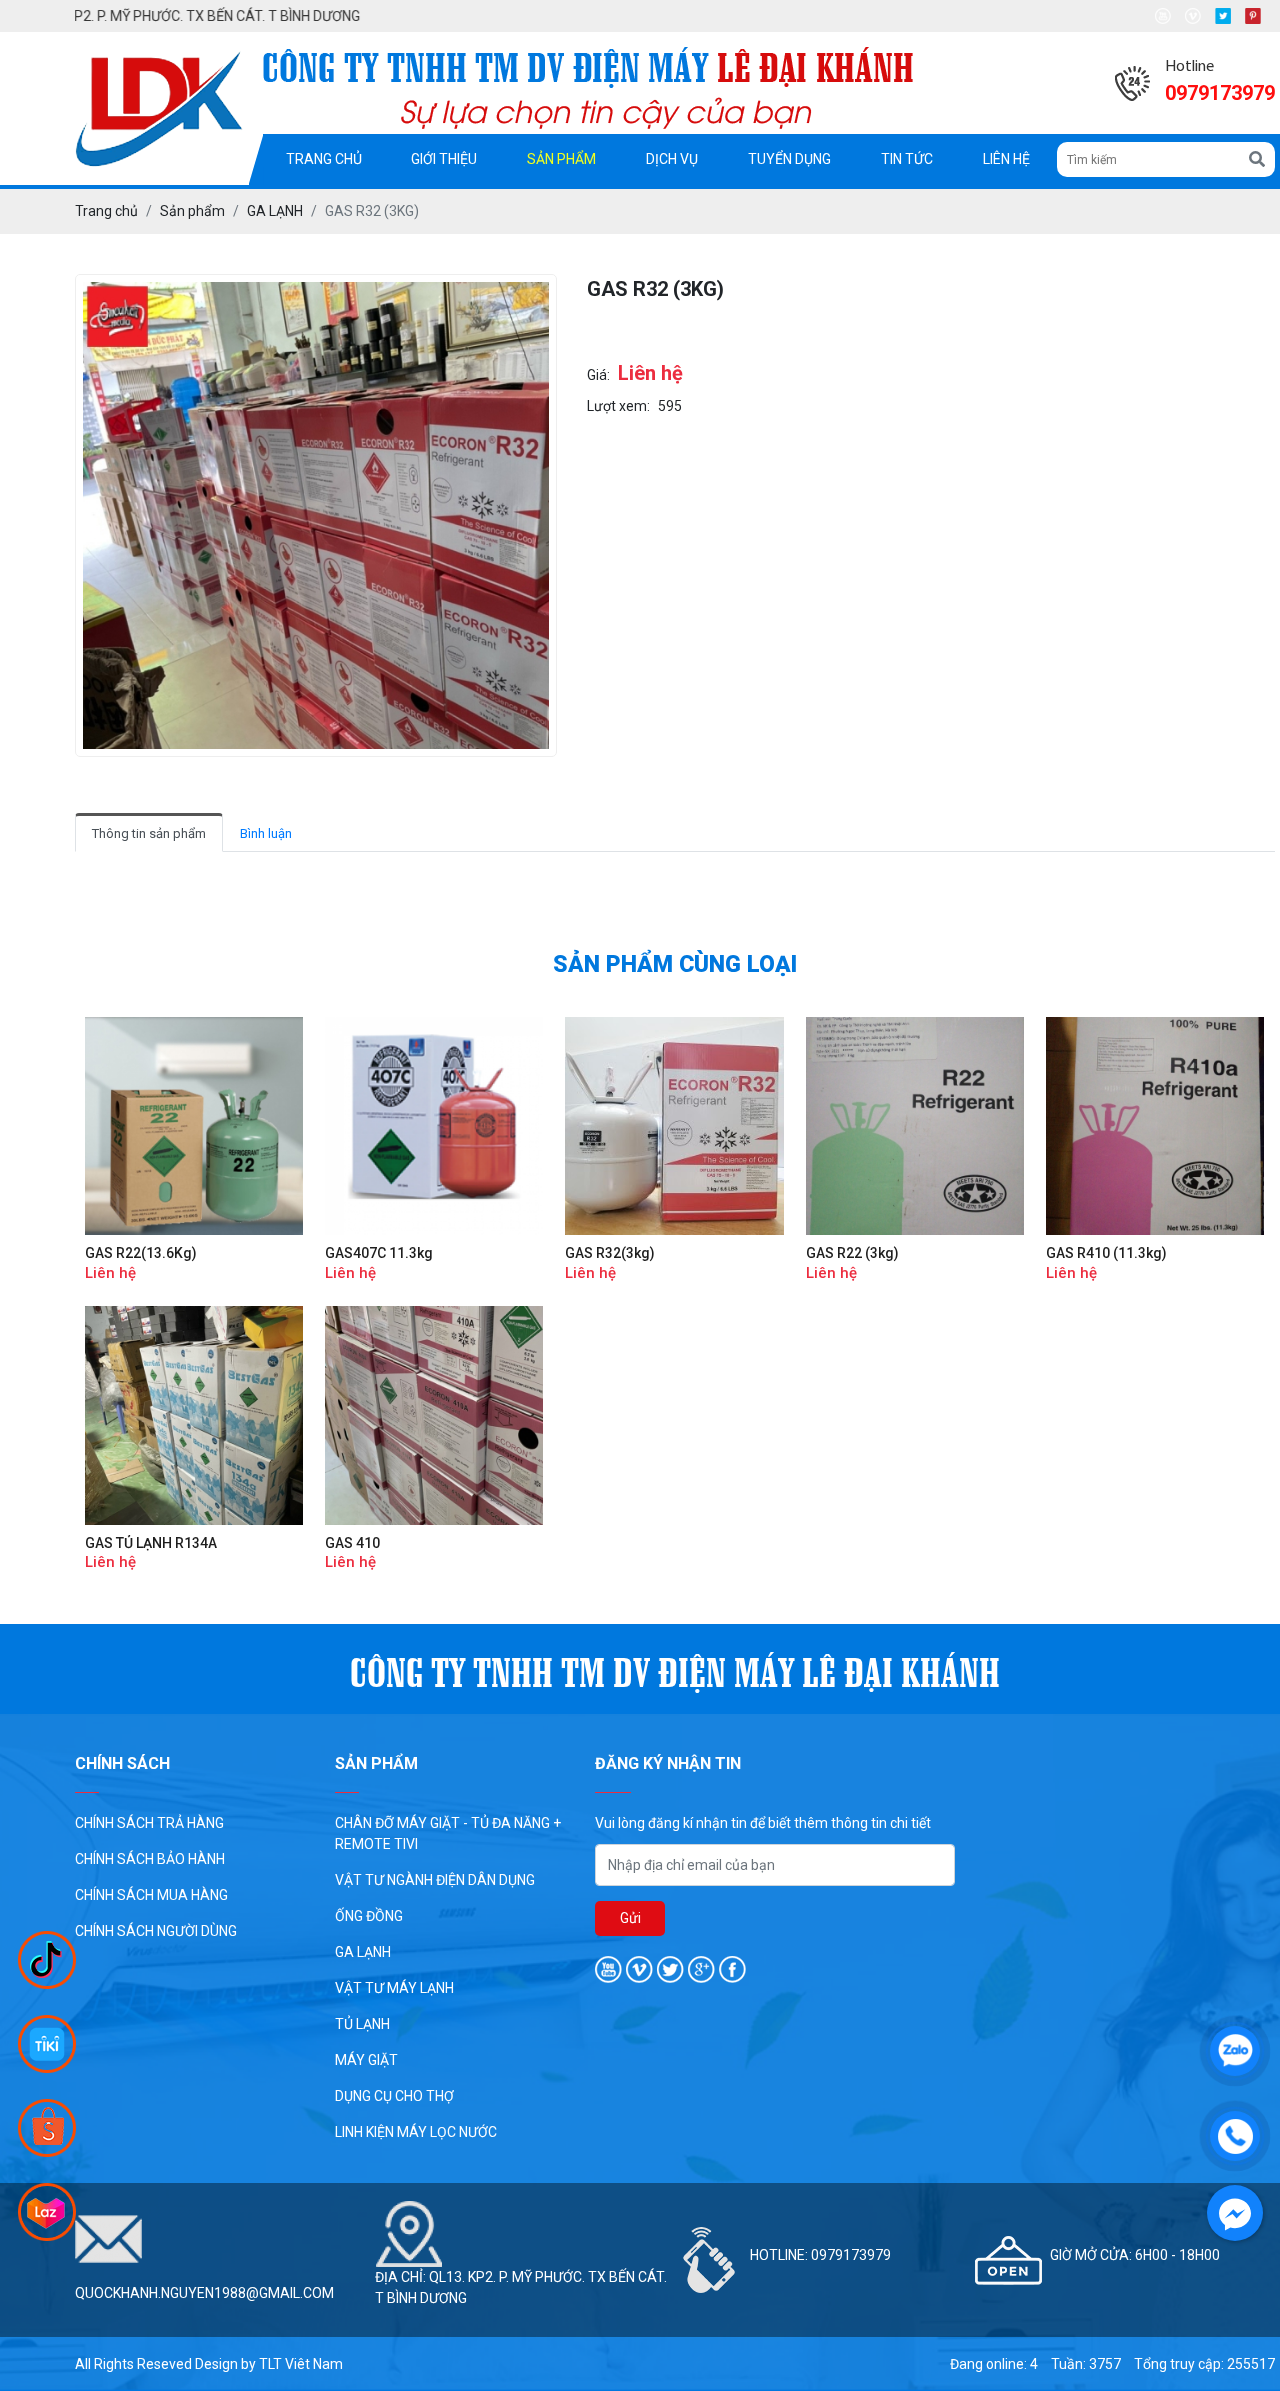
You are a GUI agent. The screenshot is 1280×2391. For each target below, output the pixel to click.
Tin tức (907, 159)
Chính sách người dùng (156, 1931)
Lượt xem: (618, 406)
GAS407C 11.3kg (379, 1253)
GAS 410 (352, 1543)
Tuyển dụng (789, 159)
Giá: (598, 375)
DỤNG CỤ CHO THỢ (394, 2096)
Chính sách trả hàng (149, 1823)
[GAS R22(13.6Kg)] (194, 1126)
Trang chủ (324, 159)
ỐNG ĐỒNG (369, 1916)
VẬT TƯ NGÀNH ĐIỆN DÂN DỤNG (435, 1880)
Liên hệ (1006, 159)
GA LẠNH (363, 1952)
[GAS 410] (434, 1415)
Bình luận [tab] (266, 833)
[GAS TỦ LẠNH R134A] (194, 1415)
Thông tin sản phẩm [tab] (149, 833)
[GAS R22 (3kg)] (915, 1126)
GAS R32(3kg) (610, 1253)
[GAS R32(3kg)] (674, 1126)
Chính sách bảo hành (150, 1859)
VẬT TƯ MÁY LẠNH (394, 1988)
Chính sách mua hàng (151, 1895)
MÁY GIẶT (366, 2060)
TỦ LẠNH (362, 2024)
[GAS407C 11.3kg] (434, 1126)
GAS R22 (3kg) (852, 1253)
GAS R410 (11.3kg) (1106, 1253)
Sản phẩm (561, 159)
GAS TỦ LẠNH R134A (151, 1543)
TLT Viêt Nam (301, 2364)
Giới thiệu (444, 159)
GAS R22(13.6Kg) (141, 1253)
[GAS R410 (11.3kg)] (1155, 1126)
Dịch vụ (672, 159)
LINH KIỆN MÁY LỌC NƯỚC (416, 2132)
